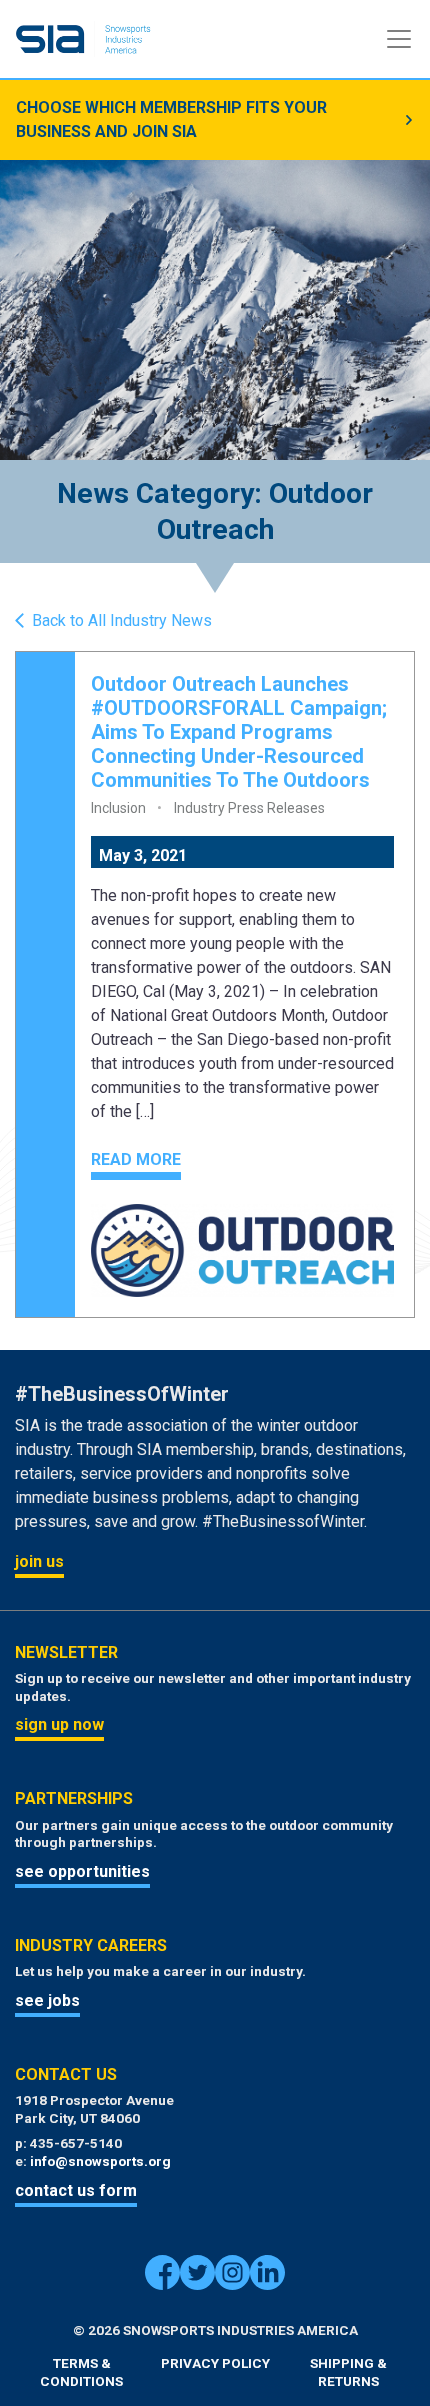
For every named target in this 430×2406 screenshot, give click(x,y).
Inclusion (118, 808)
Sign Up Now (59, 1724)
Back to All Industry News (122, 621)
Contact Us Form (76, 2190)
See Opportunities (82, 1871)
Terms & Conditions (81, 2372)
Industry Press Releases (249, 808)
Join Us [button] (39, 1561)
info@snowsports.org (100, 2161)
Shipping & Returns (348, 2372)
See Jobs (47, 2000)
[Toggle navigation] (399, 39)
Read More (136, 1159)
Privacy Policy (215, 2363)
